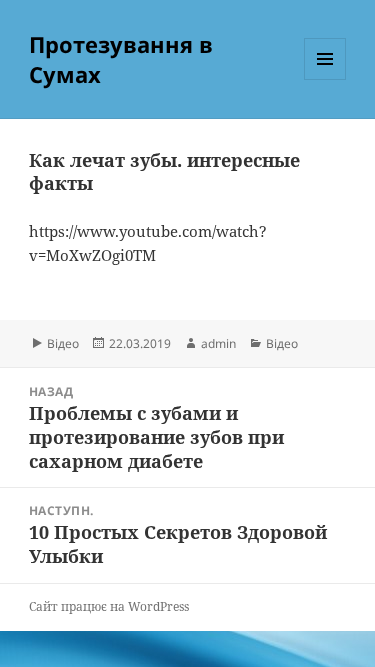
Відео (63, 343)
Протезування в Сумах (121, 59)
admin (218, 343)
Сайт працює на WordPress (109, 606)
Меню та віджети (325, 79)
